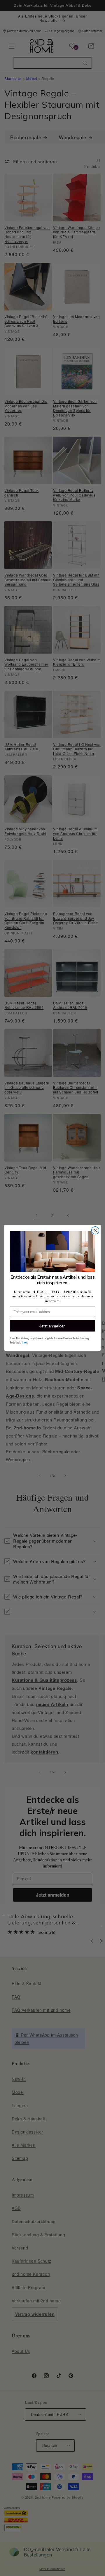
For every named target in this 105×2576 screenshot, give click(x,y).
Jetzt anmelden (52, 1326)
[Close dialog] (95, 1230)
